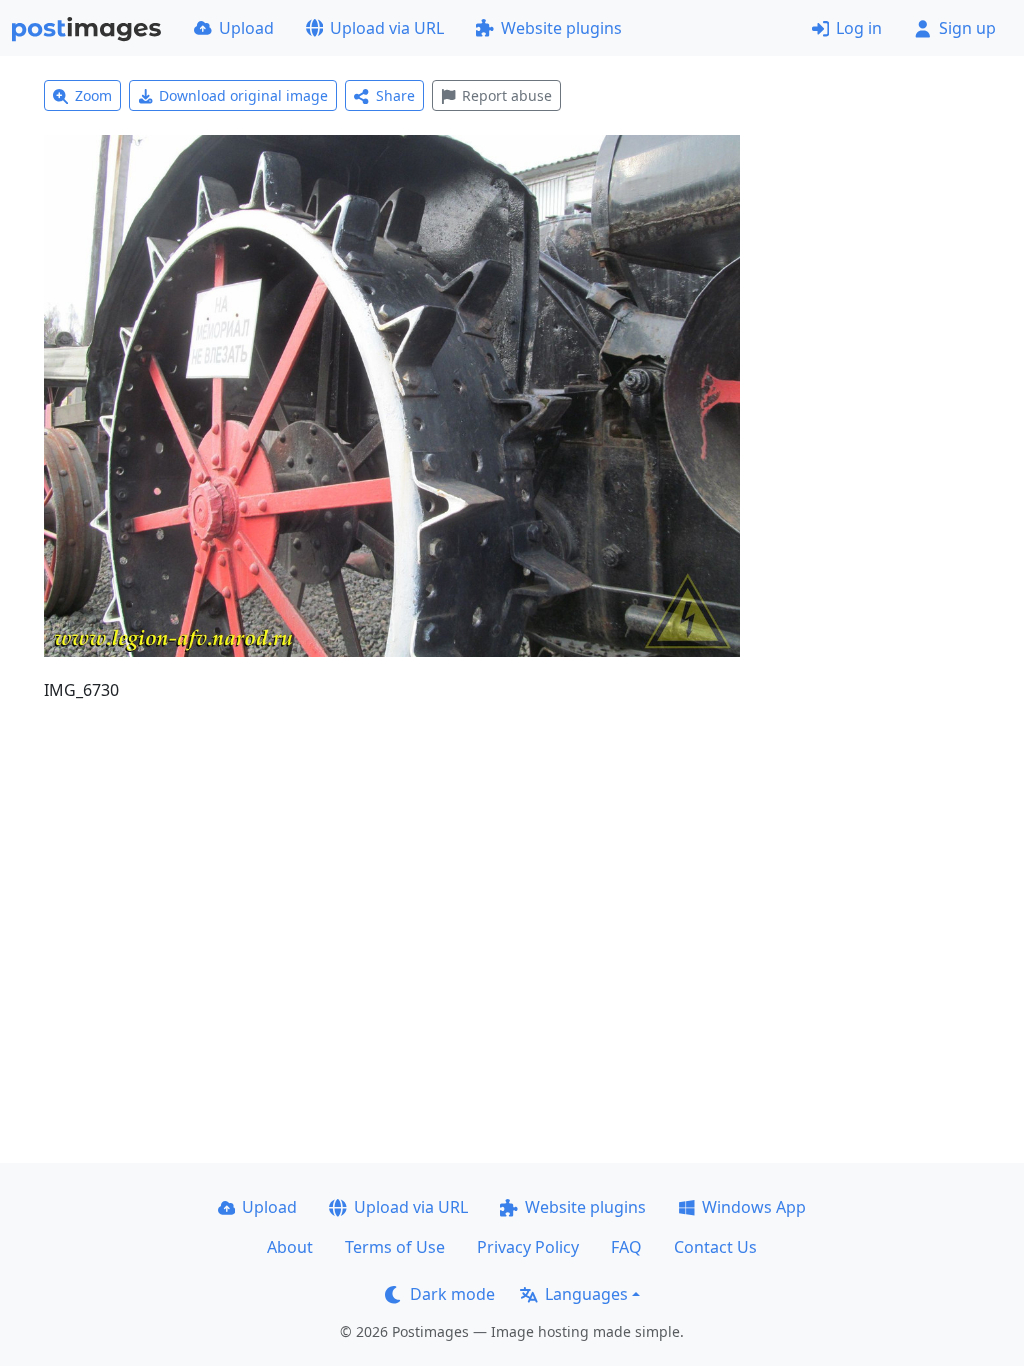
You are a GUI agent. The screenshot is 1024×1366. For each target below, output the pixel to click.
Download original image (243, 95)
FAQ (626, 1247)
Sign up (967, 28)
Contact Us (715, 1247)
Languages (586, 1294)
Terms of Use (395, 1247)
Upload (246, 28)
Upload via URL (387, 28)
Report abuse (507, 95)
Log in (859, 28)
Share (395, 95)
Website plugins (561, 28)
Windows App (754, 1207)
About (290, 1247)
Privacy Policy (528, 1247)
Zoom (93, 95)
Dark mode (452, 1294)
